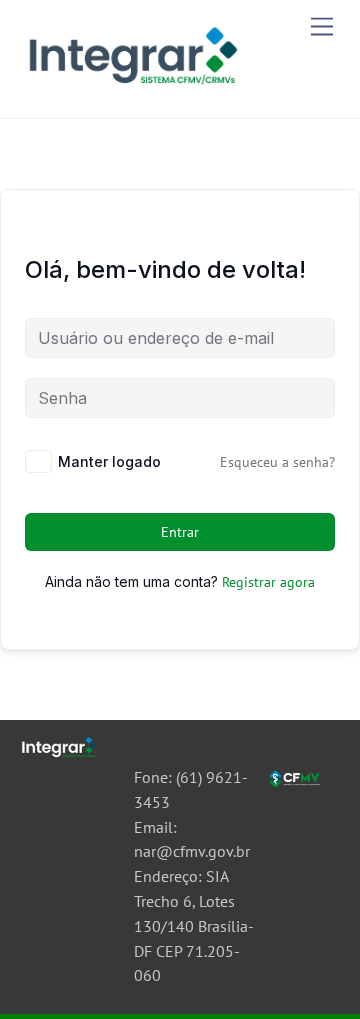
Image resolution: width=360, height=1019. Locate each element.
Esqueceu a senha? (277, 462)
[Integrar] (130, 88)
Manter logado (109, 461)
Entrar (180, 532)
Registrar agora (268, 582)
